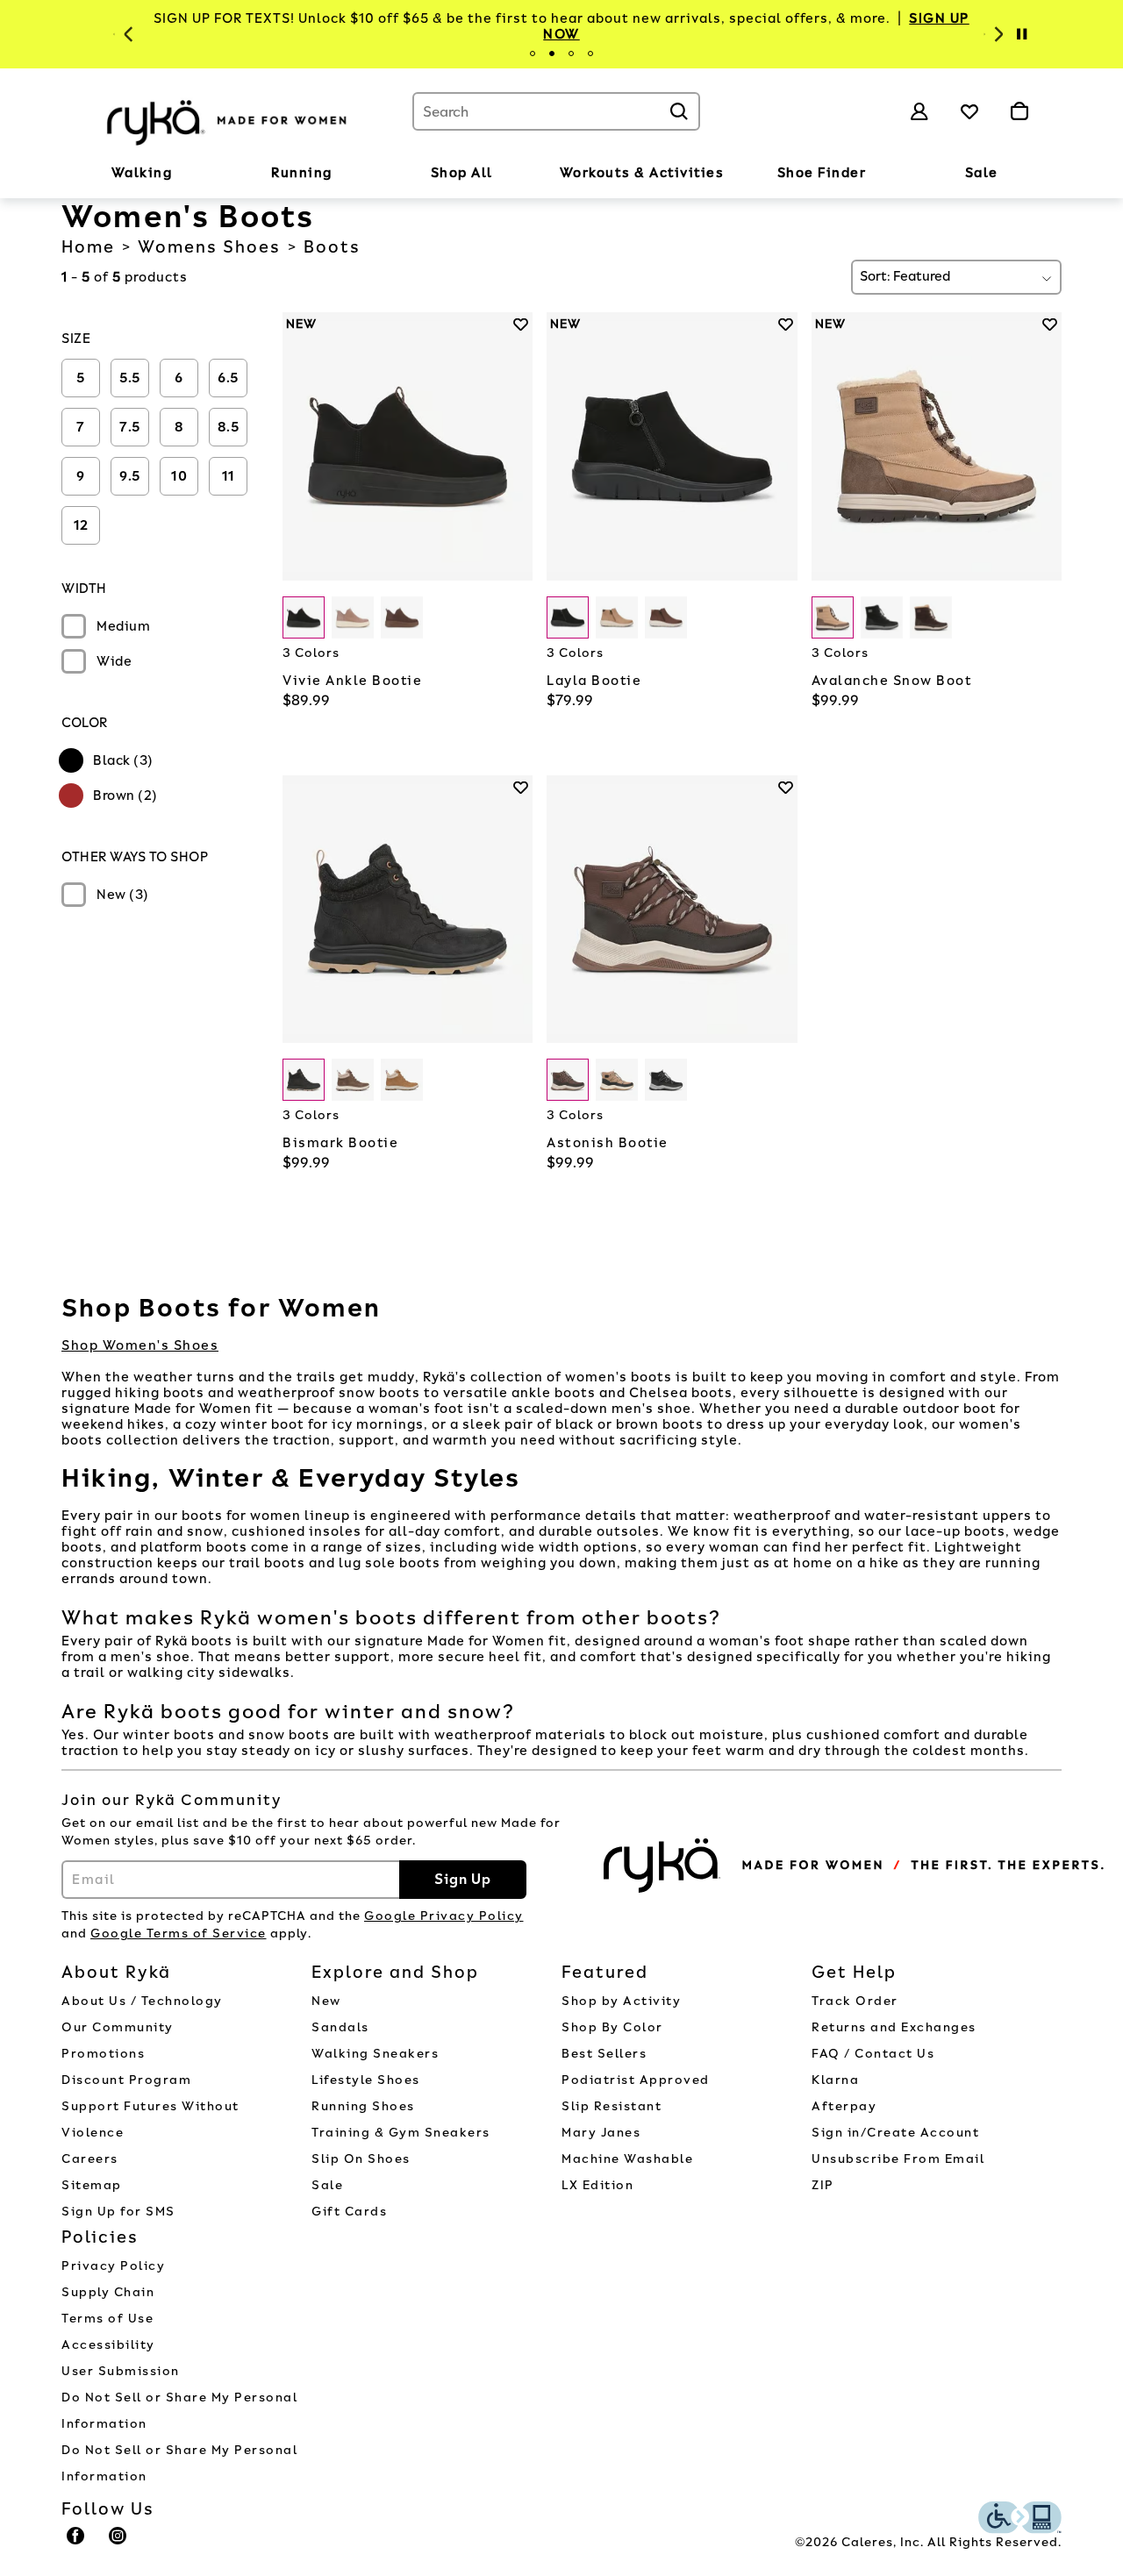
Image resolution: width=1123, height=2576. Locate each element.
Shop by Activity (621, 2001)
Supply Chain (108, 2292)
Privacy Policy (113, 2266)
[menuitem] (142, 176)
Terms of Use (107, 2319)
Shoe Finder (822, 173)
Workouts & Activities (642, 173)
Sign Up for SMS (118, 2212)
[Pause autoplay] (1021, 34)
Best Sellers (604, 2054)
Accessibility (108, 2345)
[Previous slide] (126, 34)
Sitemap (92, 2185)
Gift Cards (349, 2212)
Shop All (462, 173)
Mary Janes (601, 2133)
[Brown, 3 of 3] (402, 617)
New (326, 2001)
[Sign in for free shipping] (919, 111)
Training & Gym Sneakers (401, 2133)
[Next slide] (997, 34)
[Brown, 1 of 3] (833, 617)
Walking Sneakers (375, 2054)
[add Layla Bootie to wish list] (786, 324)
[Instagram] (118, 2544)
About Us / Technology (142, 2001)
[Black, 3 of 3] (666, 1080)
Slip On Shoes (361, 2159)
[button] (181, 174)
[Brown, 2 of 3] (353, 617)
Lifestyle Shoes (366, 2080)
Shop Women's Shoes (140, 1345)
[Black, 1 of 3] (304, 617)
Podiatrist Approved (636, 2080)
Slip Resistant (612, 2106)
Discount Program (126, 2080)
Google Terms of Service (179, 1934)
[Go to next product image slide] (522, 429)
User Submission (121, 2371)
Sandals (340, 2027)
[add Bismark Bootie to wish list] (521, 787)
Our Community (118, 2027)
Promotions (103, 2054)
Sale (982, 173)
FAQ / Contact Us (873, 2054)
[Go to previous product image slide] (294, 429)
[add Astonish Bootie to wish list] (786, 787)
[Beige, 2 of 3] (617, 617)
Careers (90, 2159)
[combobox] (556, 111)
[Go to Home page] (228, 120)
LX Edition (597, 2185)
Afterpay (844, 2106)
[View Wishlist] (969, 111)
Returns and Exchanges (894, 2027)
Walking (142, 173)
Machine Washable (627, 2159)
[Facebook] (76, 2544)
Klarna (835, 2080)
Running (302, 173)
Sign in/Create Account (895, 2133)
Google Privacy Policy (444, 1916)
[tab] (533, 54)
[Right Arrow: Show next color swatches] (519, 618)
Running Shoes (363, 2106)
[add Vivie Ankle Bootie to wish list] (521, 324)
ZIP (823, 2185)
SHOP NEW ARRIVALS (840, 26)
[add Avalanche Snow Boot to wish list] (1050, 324)
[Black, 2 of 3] (882, 617)
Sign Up (463, 1879)
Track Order (855, 2001)
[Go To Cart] (1019, 111)
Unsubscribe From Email (898, 2159)
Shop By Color (612, 2027)
